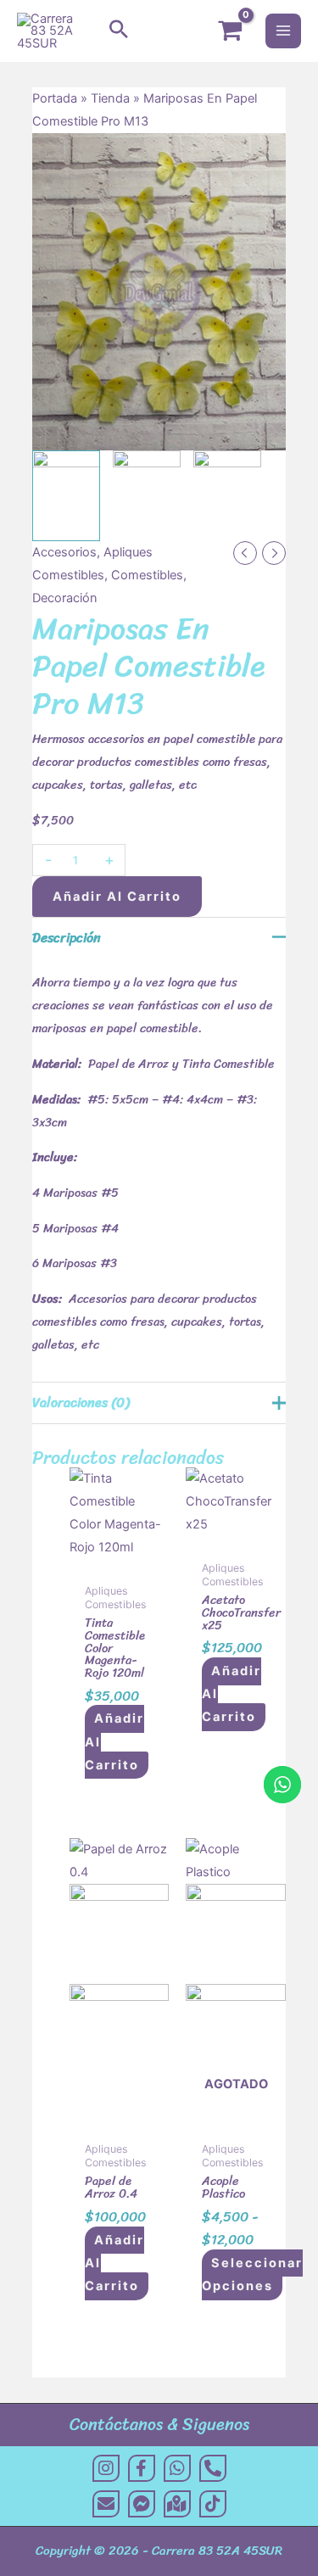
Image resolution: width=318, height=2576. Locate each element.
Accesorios (64, 552)
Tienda (110, 98)
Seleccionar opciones (252, 2274)
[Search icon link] (119, 31)
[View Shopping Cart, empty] (230, 31)
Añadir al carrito (117, 897)
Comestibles (147, 575)
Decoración (65, 598)
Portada (55, 98)
